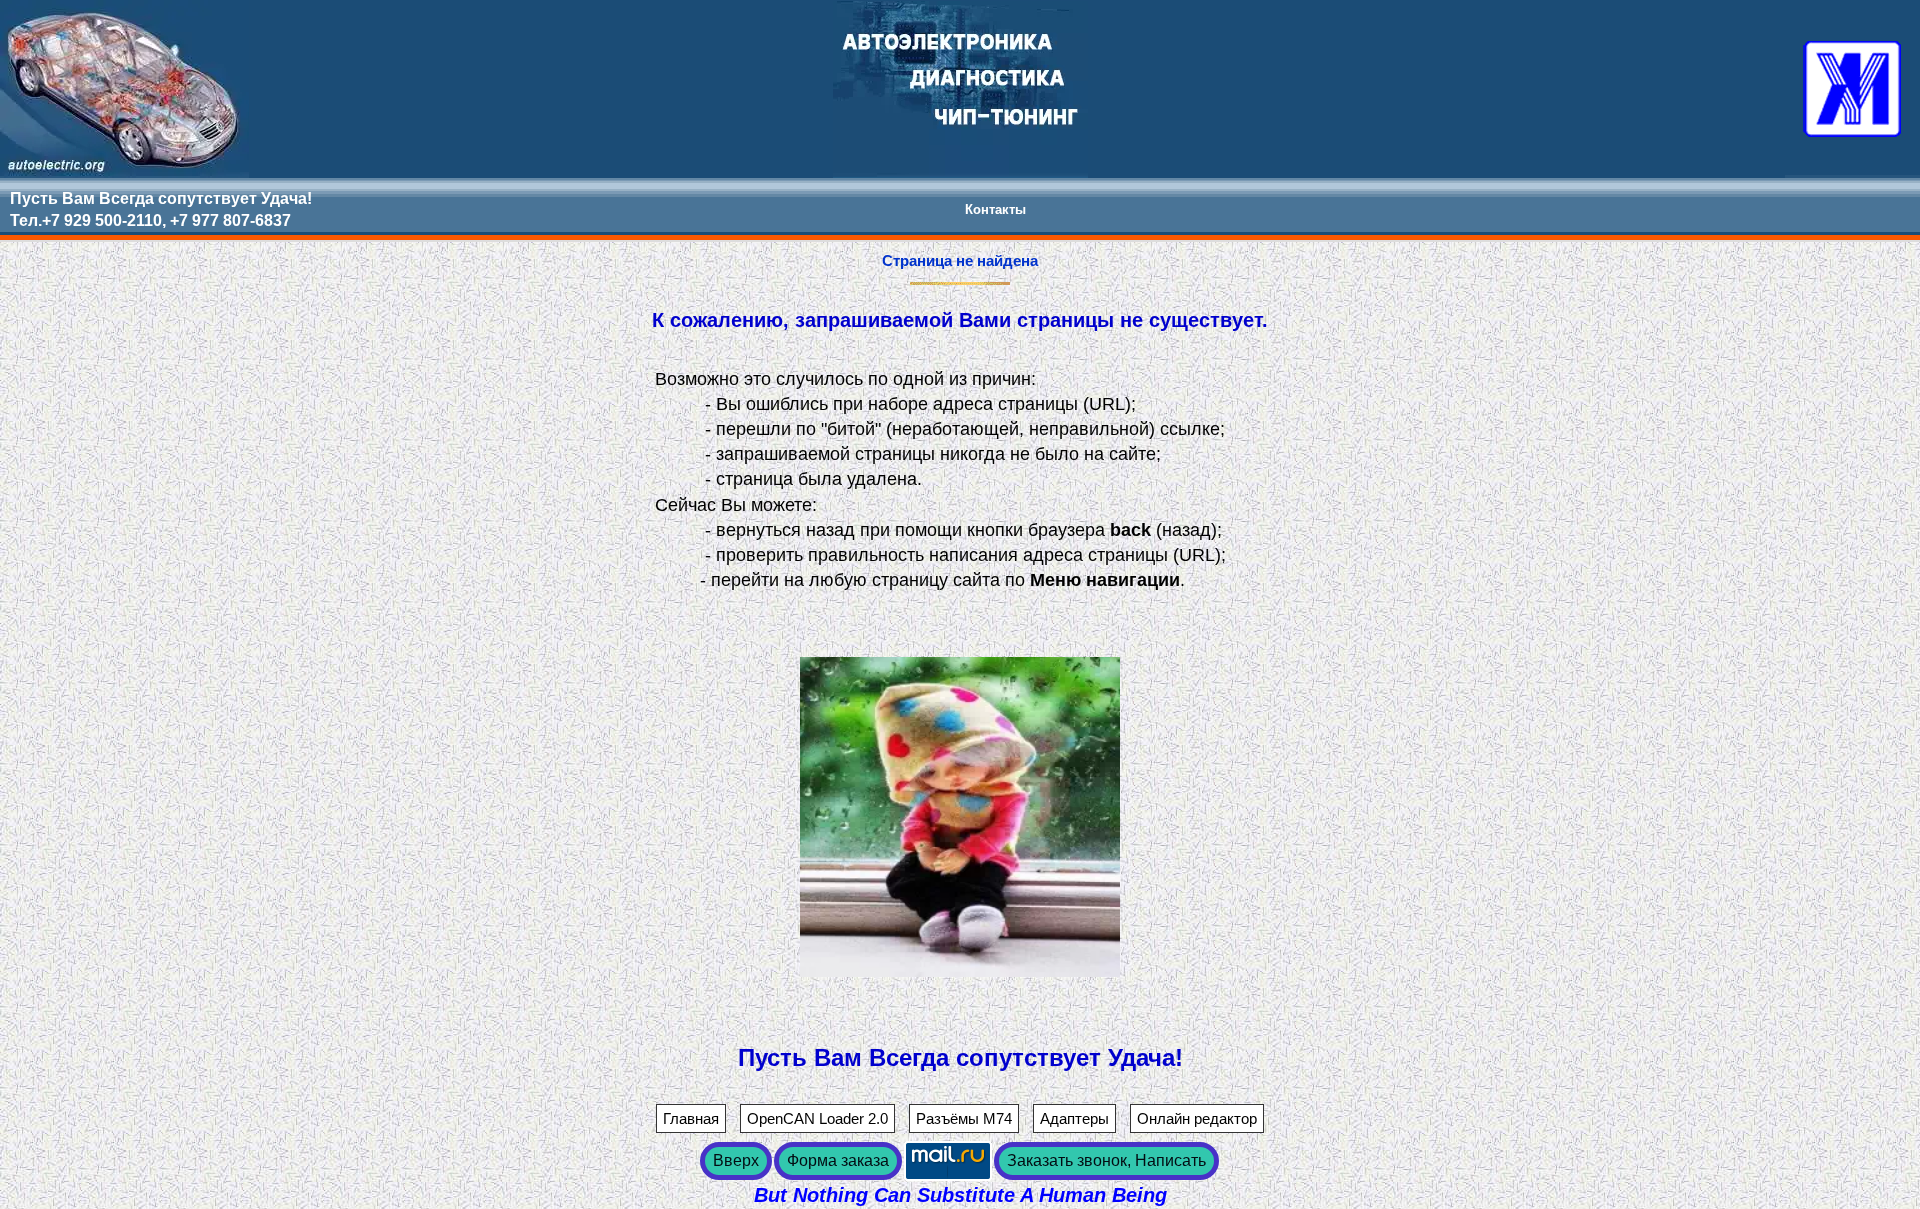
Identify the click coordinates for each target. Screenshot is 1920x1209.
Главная (691, 1118)
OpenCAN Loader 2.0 (817, 1118)
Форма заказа (838, 1160)
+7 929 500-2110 (102, 220)
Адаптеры (1074, 1118)
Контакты (995, 209)
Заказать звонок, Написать (1106, 1160)
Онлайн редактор (1197, 1118)
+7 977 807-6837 (230, 220)
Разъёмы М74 (964, 1118)
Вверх (736, 1160)
